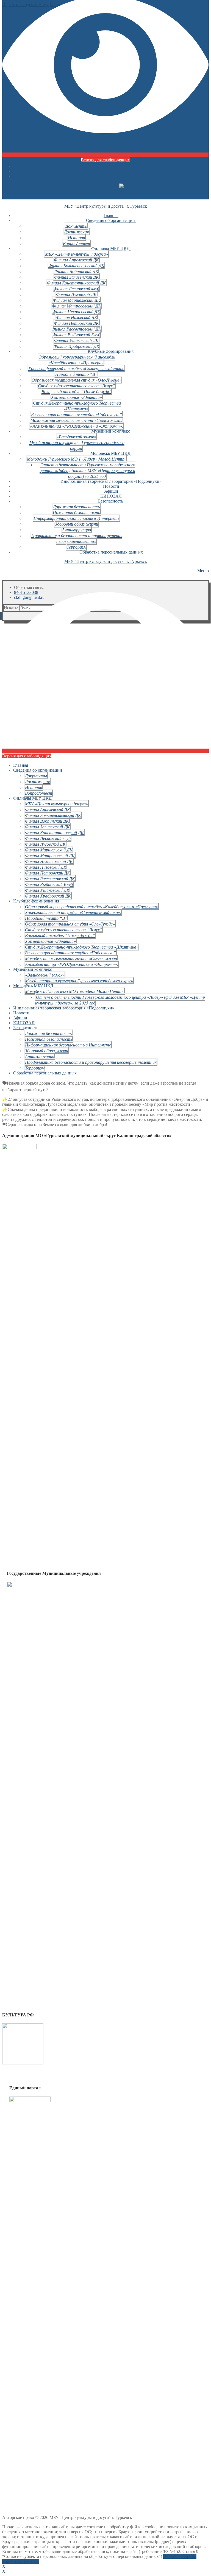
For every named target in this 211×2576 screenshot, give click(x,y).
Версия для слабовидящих (105, 160)
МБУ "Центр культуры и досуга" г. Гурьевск (106, 206)
